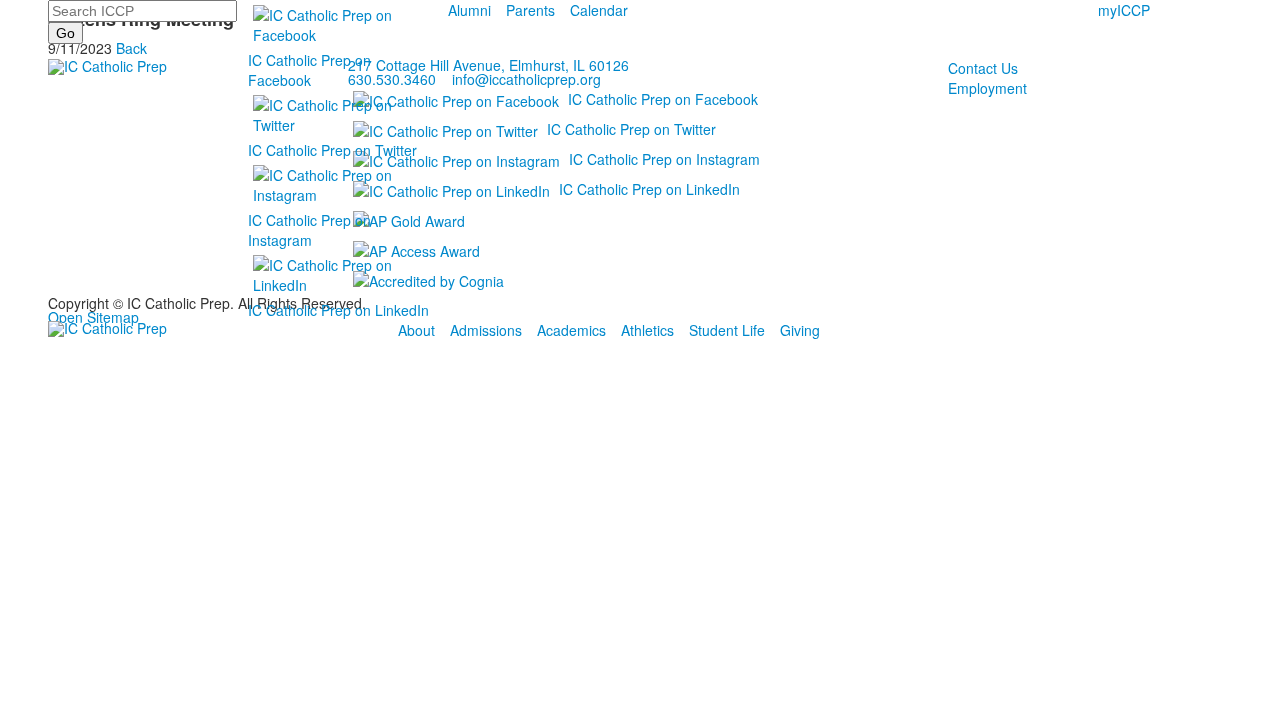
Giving (800, 330)
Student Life (727, 330)
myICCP (1124, 10)
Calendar (599, 10)
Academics (571, 330)
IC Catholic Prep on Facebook (309, 70)
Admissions (486, 330)
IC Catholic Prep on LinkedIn (338, 310)
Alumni (469, 10)
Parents (530, 10)
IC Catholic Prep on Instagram (309, 230)
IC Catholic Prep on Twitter (332, 150)
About (416, 330)
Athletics (647, 330)
